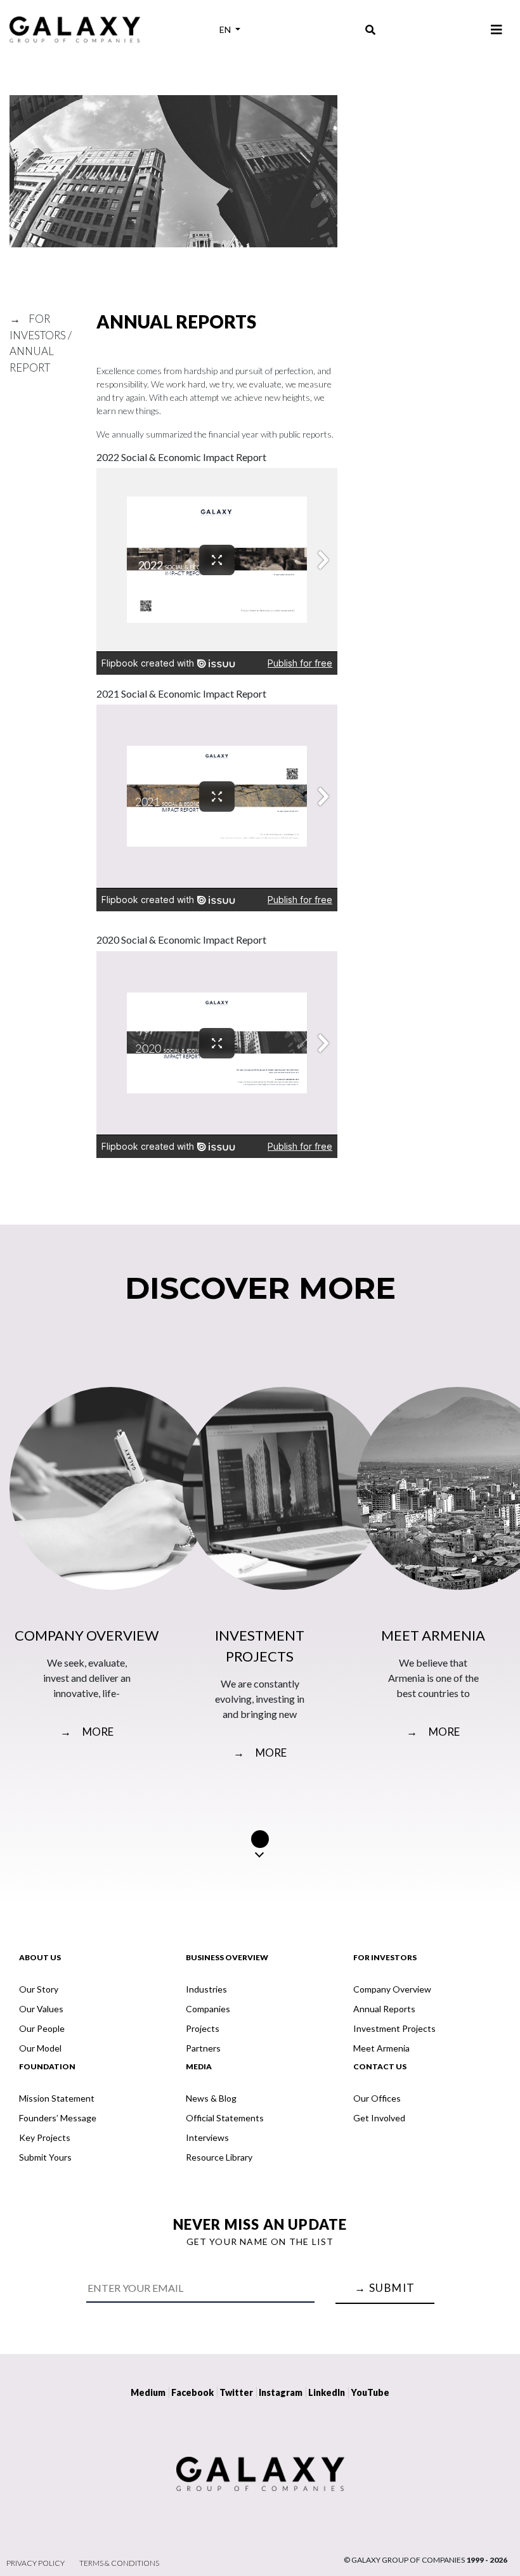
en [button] (226, 29)
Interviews (207, 2137)
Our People (42, 2028)
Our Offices (377, 2098)
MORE (87, 1732)
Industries (206, 1989)
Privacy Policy (36, 2563)
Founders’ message (58, 2118)
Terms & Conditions (119, 2563)
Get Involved (379, 2118)
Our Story (39, 1989)
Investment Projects (394, 2028)
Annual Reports (384, 2009)
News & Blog (211, 2098)
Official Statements (225, 2118)
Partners (203, 2048)
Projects (203, 2028)
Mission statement (57, 2098)
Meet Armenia (381, 2048)
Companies (208, 2009)
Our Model (40, 2048)
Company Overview (392, 1989)
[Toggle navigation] (497, 29)
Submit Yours (45, 2157)
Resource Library (219, 2157)
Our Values (41, 2009)
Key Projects (45, 2137)
